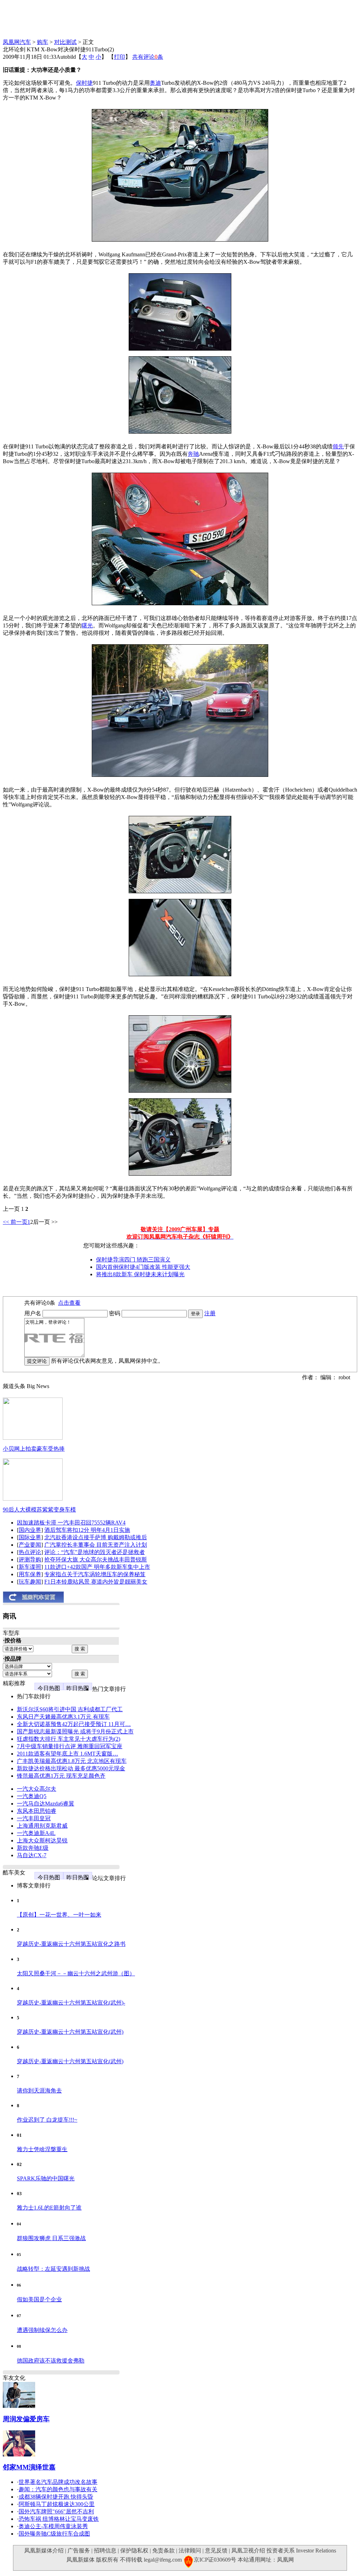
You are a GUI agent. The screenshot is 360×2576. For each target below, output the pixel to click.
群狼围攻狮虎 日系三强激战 (51, 2238)
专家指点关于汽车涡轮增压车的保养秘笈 (95, 1574)
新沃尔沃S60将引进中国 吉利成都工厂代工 (70, 1709)
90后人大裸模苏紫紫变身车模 (39, 1510)
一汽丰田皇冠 (34, 1818)
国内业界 (30, 1530)
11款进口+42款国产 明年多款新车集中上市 (97, 1567)
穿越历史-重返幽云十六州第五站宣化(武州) (70, 2032)
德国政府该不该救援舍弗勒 (51, 2361)
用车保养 (30, 1574)
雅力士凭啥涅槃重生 (42, 2149)
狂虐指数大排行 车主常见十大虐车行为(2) (69, 1739)
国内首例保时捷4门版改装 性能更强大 (143, 1267)
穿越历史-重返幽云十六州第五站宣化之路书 (71, 1944)
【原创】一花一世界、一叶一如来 (59, 1915)
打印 (120, 57)
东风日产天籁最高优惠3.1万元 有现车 (63, 1717)
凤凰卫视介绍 (248, 2551)
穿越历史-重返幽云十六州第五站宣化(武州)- (71, 2003)
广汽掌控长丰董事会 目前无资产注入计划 (96, 1545)
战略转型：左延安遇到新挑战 (53, 2269)
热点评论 (30, 1552)
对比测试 (65, 42)
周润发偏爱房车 (26, 2419)
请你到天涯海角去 (39, 2091)
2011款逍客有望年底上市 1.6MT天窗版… (67, 1754)
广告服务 (79, 2551)
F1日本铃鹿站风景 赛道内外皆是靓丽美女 (96, 1582)
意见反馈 (216, 2551)
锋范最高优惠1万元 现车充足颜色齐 (61, 1776)
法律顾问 (190, 2551)
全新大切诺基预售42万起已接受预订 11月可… (74, 1724)
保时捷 (84, 83)
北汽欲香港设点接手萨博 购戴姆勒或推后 (96, 1537)
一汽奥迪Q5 (32, 1796)
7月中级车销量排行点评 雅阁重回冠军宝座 (70, 1746)
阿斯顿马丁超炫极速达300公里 (57, 2504)
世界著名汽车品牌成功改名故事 (58, 2482)
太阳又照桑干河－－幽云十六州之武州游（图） (76, 1973)
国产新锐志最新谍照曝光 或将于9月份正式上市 (75, 1731)
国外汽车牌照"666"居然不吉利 (56, 2511)
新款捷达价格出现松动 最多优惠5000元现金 (71, 1768)
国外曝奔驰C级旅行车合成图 (54, 2534)
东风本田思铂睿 (37, 1811)
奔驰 (193, 454)
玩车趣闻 (30, 1582)
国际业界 (30, 1537)
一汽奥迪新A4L (36, 1833)
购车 (43, 42)
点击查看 (69, 1303)
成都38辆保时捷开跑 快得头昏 (56, 2497)
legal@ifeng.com (163, 2560)
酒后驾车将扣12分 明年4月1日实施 (87, 1530)
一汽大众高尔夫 (37, 1789)
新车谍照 (30, 1567)
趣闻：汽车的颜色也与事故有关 (58, 2489)
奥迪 (155, 83)
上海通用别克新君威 (42, 1826)
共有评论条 (148, 57)
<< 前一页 (15, 1222)
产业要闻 (30, 1545)
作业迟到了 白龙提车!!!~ (47, 2120)
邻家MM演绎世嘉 (29, 2467)
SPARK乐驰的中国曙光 (46, 2178)
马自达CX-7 (32, 1855)
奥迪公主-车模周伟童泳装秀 (53, 2526)
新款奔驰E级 (33, 1848)
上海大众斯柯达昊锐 (42, 1840)
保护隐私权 (134, 2551)
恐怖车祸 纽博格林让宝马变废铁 (59, 2519)
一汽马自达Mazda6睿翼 (46, 1804)
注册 (210, 1313)
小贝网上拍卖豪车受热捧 (34, 1449)
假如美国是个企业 (39, 2299)
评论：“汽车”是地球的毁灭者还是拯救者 (95, 1552)
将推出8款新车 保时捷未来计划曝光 (140, 1274)
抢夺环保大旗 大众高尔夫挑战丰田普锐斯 (96, 1559)
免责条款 (163, 2551)
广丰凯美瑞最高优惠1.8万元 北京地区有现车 (72, 1761)
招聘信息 (105, 2551)
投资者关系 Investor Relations (301, 2551)
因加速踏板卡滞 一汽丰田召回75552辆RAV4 (71, 1523)
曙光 (87, 625)
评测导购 (30, 1559)
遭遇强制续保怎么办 (42, 2330)
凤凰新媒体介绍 (44, 2551)
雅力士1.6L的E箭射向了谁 (49, 2208)
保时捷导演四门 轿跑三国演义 (133, 1260)
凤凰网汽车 (17, 42)
